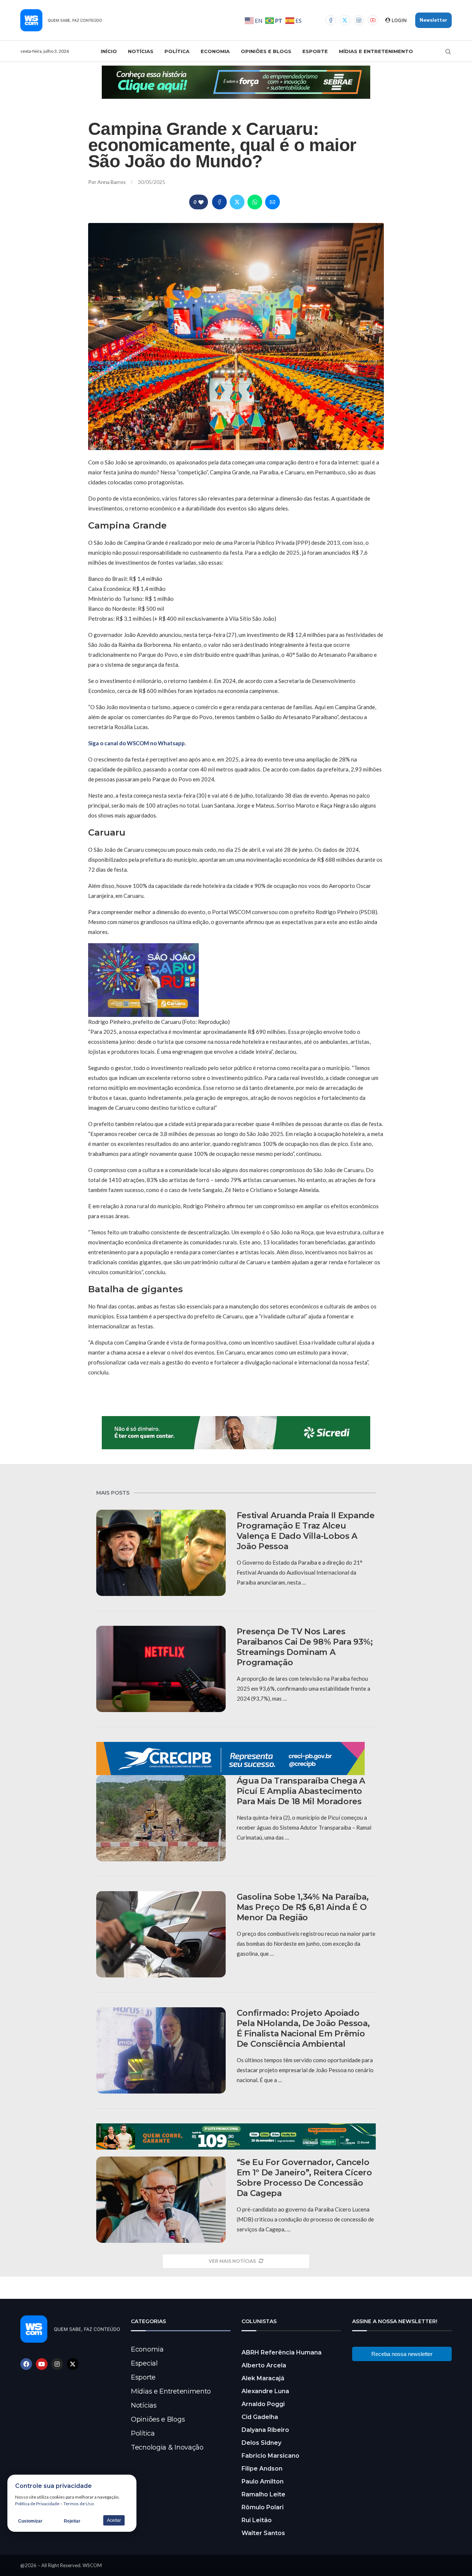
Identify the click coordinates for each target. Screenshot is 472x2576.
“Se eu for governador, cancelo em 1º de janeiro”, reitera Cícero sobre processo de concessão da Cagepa (304, 2178)
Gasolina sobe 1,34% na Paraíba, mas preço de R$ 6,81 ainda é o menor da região (303, 1907)
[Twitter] (345, 20)
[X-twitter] (73, 2364)
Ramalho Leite (263, 2494)
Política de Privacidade (37, 2504)
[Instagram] (359, 20)
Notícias (141, 51)
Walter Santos (263, 2533)
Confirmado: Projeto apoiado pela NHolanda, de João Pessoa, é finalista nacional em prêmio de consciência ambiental (303, 2028)
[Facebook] (331, 20)
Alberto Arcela (264, 2365)
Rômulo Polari (263, 2507)
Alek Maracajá (263, 2378)
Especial (144, 2363)
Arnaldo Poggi (263, 2404)
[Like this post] (201, 202)
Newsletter (433, 20)
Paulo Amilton (263, 2481)
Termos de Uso (79, 2504)
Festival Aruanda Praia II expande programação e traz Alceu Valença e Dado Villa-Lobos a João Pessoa (306, 1531)
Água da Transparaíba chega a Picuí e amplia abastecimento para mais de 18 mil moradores (301, 1791)
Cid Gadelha (260, 2417)
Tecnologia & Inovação (167, 2447)
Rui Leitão (257, 2520)
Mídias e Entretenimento (376, 51)
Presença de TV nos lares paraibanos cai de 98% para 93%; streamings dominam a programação (305, 1647)
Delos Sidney (261, 2443)
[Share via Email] (273, 202)
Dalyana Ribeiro (265, 2430)
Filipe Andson (262, 2469)
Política (177, 51)
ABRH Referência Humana (282, 2352)
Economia (215, 51)
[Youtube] (373, 20)
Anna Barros (112, 182)
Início (109, 51)
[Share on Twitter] (237, 202)
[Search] (448, 52)
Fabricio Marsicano (270, 2456)
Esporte (315, 51)
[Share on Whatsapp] (255, 202)
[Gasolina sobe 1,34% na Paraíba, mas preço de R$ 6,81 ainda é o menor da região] (161, 1934)
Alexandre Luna (265, 2391)
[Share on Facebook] (219, 202)
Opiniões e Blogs (266, 51)
